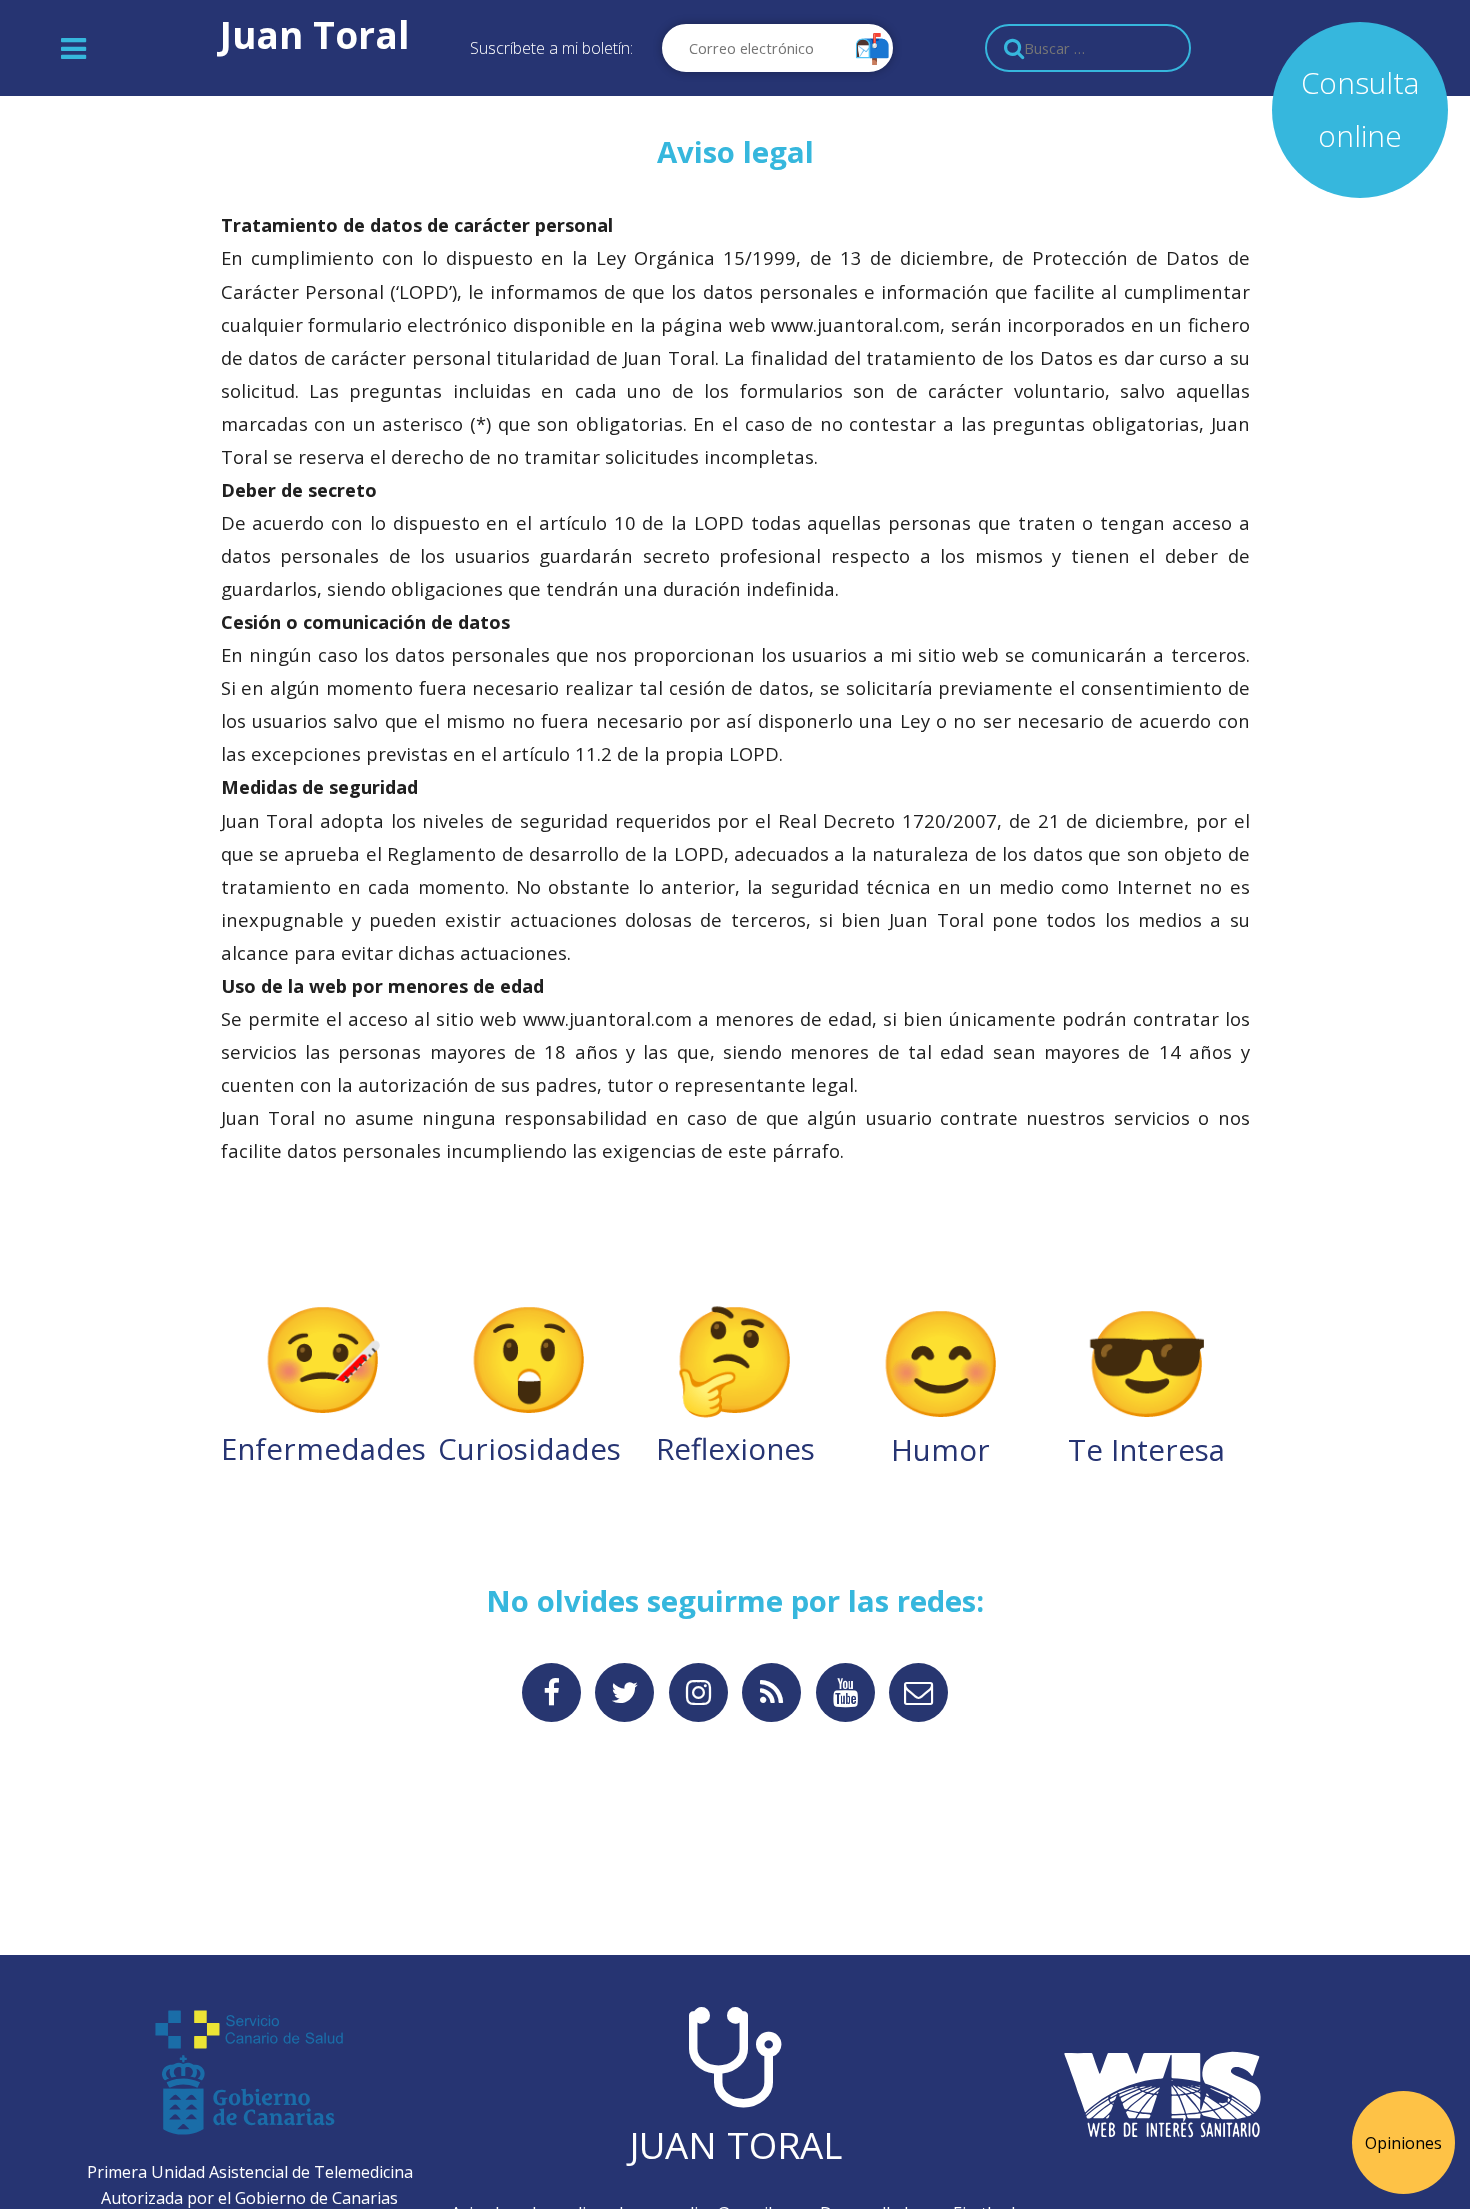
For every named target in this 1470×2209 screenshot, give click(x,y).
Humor (941, 1380)
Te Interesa (1146, 1380)
